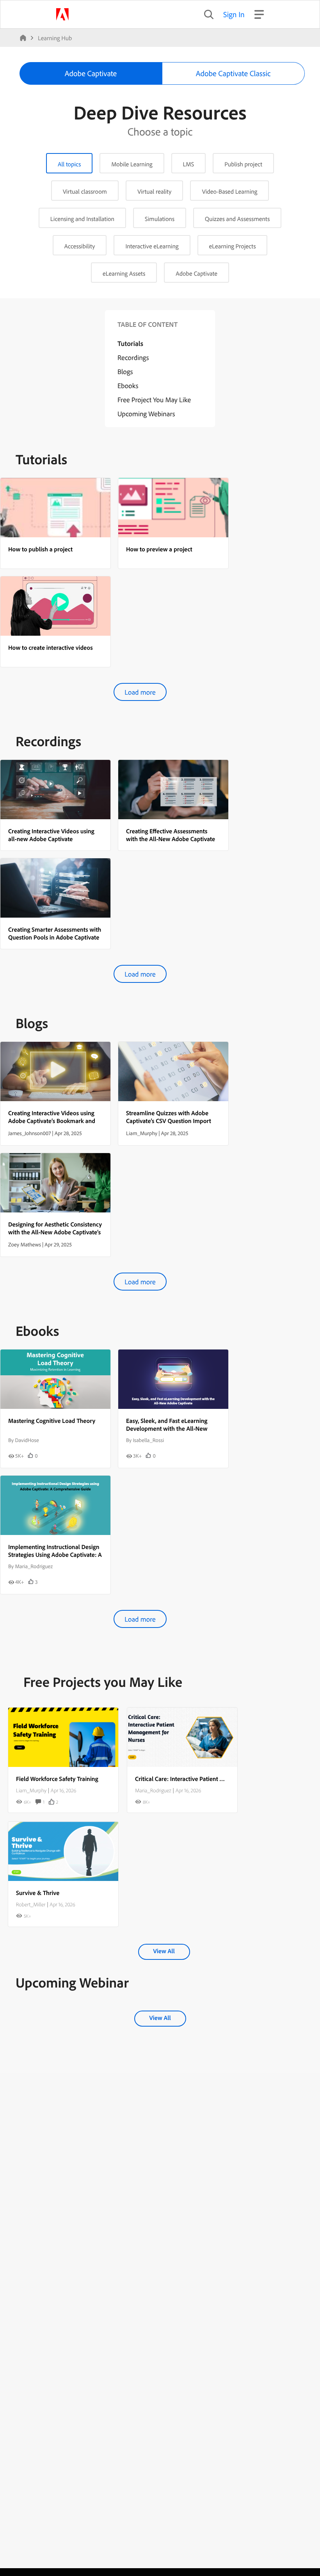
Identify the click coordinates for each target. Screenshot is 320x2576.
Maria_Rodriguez (153, 1790)
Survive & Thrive (38, 1893)
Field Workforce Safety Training (57, 1779)
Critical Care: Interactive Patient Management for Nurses (209, 1779)
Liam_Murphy (31, 1790)
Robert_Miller (31, 1904)
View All (164, 1951)
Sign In (234, 14)
